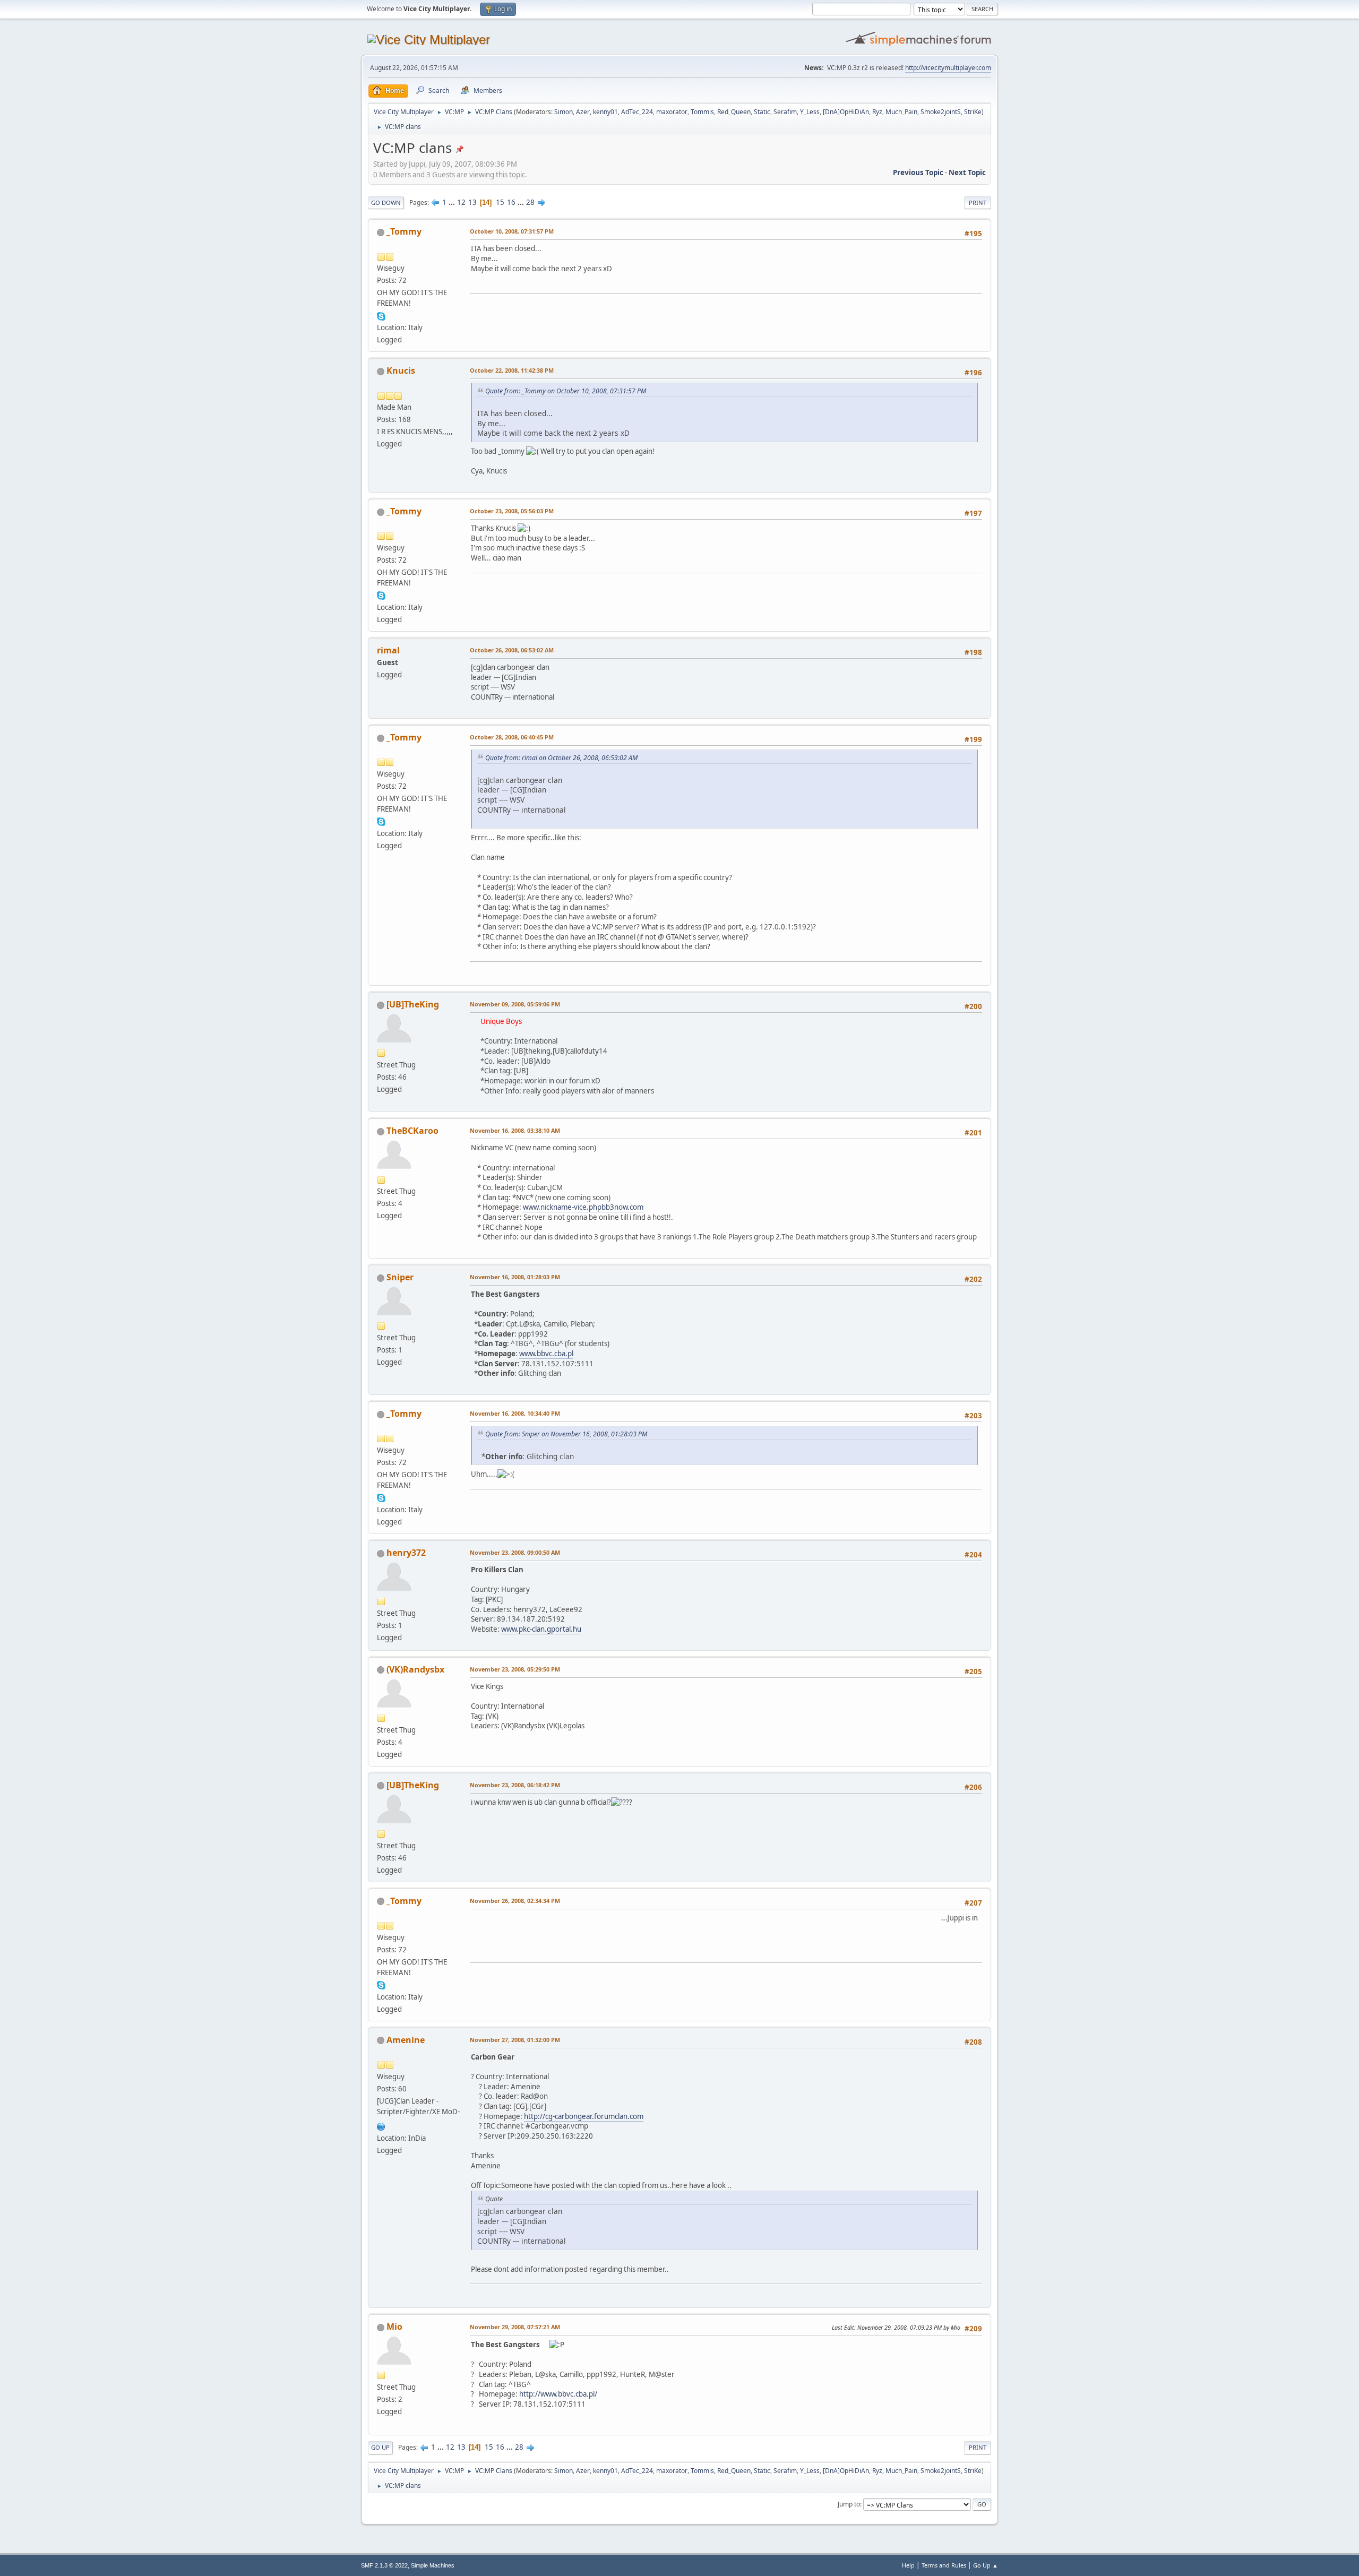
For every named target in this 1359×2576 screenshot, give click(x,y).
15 (500, 202)
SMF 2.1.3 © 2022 (384, 2565)
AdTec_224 (637, 112)
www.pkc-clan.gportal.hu (541, 1629)
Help (908, 2565)
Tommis (702, 112)
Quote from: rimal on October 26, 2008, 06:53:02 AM (561, 758)
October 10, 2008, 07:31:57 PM (512, 231)
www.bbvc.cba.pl (546, 1354)
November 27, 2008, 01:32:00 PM (515, 2040)
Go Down (386, 203)
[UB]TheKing (413, 1004)
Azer (583, 112)
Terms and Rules (944, 2565)
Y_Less (810, 112)
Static (762, 112)
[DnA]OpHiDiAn (846, 112)
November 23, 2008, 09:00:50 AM (515, 1552)
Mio (394, 2327)
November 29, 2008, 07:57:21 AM (515, 2327)
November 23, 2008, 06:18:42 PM (515, 1785)
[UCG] (381, 2125)
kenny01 (605, 112)
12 (461, 202)
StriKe (973, 112)
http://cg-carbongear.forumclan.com (584, 2116)
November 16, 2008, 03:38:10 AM (515, 1130)
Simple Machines (433, 2565)
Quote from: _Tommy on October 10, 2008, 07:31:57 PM (566, 391)
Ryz (877, 112)
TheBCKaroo (412, 1131)
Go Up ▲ (986, 2565)
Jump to (849, 2504)
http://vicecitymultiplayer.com (948, 68)
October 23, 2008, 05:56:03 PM (512, 511)
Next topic (967, 173)
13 (472, 202)
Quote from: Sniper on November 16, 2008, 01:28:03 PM (566, 1434)
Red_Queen (734, 112)
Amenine (406, 2040)
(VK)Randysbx (415, 1669)
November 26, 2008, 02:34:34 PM (515, 1901)
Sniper (400, 1277)
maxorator (672, 112)
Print (978, 203)
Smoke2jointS (941, 112)
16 (511, 202)
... (453, 202)
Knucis (401, 371)
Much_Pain (901, 112)
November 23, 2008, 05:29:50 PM (515, 1669)
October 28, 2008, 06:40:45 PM (512, 737)
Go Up (380, 2447)
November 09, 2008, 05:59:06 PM (515, 1004)
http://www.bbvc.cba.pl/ (558, 2394)
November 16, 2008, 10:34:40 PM (515, 1413)
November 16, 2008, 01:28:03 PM (515, 1277)
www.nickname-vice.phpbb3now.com (583, 1207)
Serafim (785, 112)
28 (530, 202)
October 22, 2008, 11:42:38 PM (512, 370)
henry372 (406, 1553)
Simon (564, 112)
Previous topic (918, 173)
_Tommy (404, 231)
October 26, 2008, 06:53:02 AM (512, 650)
